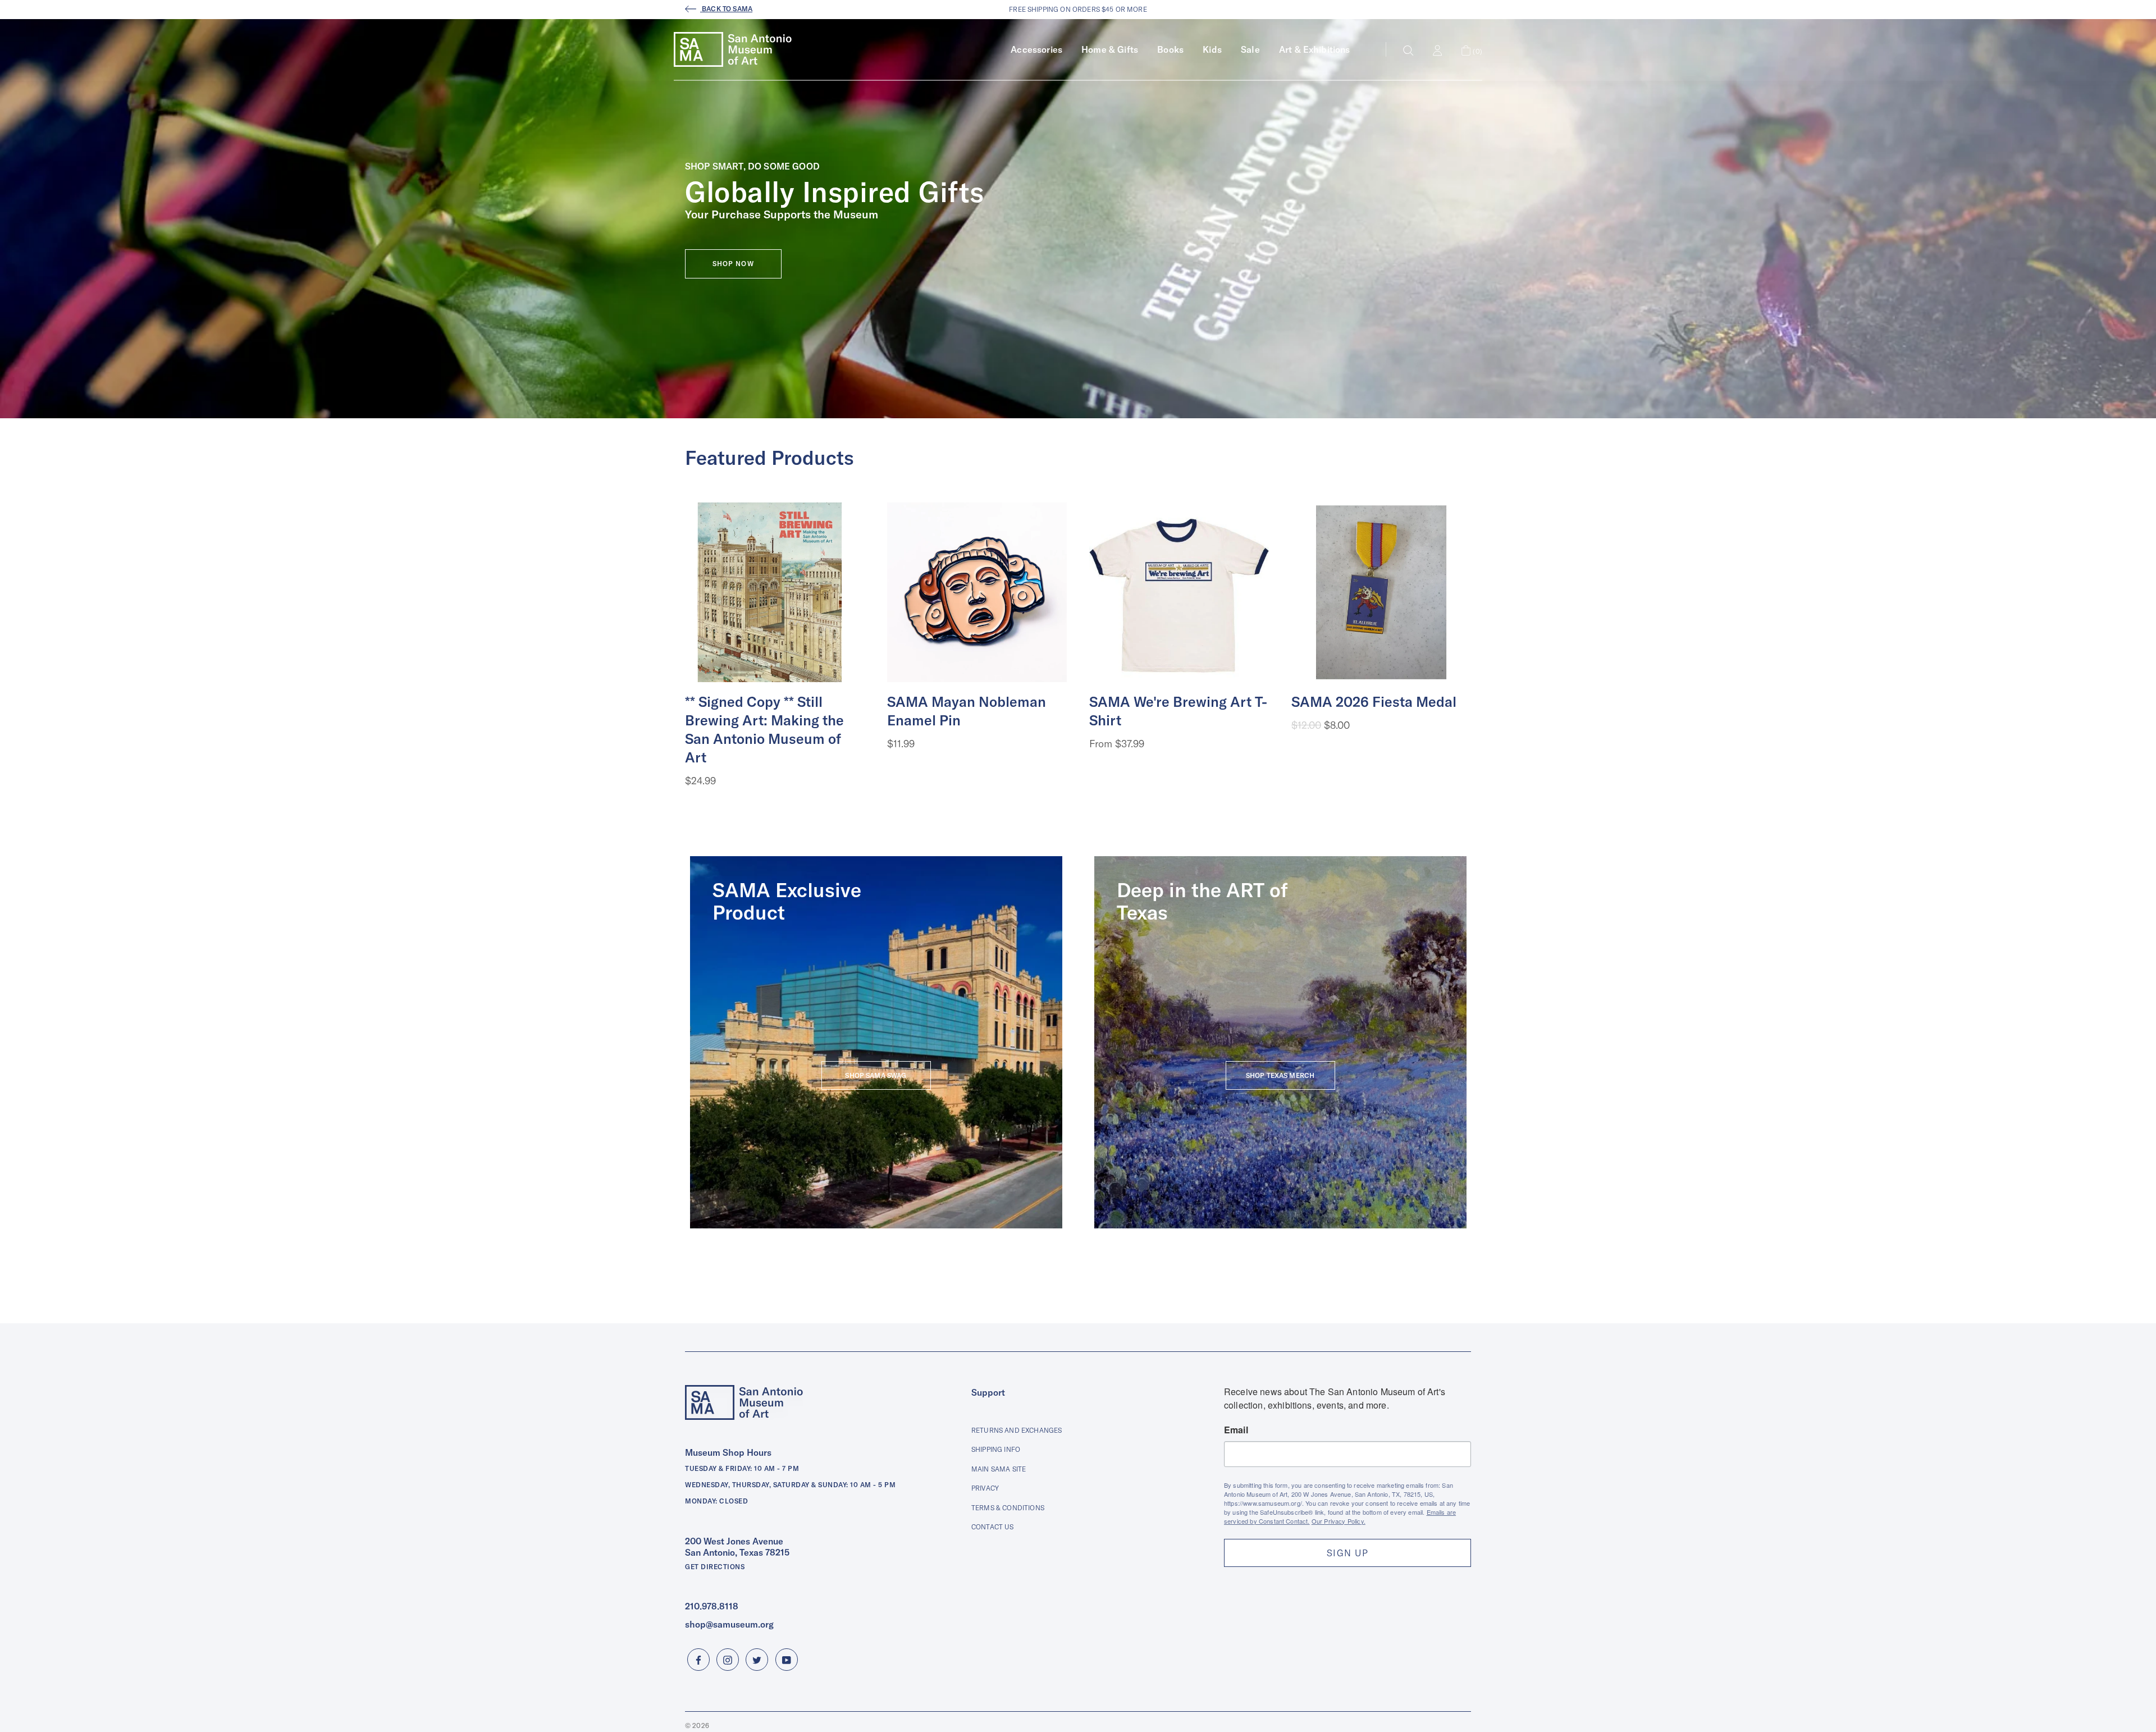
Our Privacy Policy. (1339, 1521)
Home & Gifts (1110, 49)
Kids (1212, 49)
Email (1236, 1430)
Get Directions (715, 1567)
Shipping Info (996, 1449)
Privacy (985, 1488)
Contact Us (993, 1527)
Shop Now (733, 264)
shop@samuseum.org (729, 1624)
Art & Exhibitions (1315, 49)
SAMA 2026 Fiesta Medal (1374, 702)
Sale (1250, 49)
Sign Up (1347, 1553)
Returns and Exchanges (1017, 1430)
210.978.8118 (712, 1606)
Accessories (1036, 49)
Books (1170, 49)
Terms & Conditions (1008, 1508)
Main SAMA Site (999, 1469)
